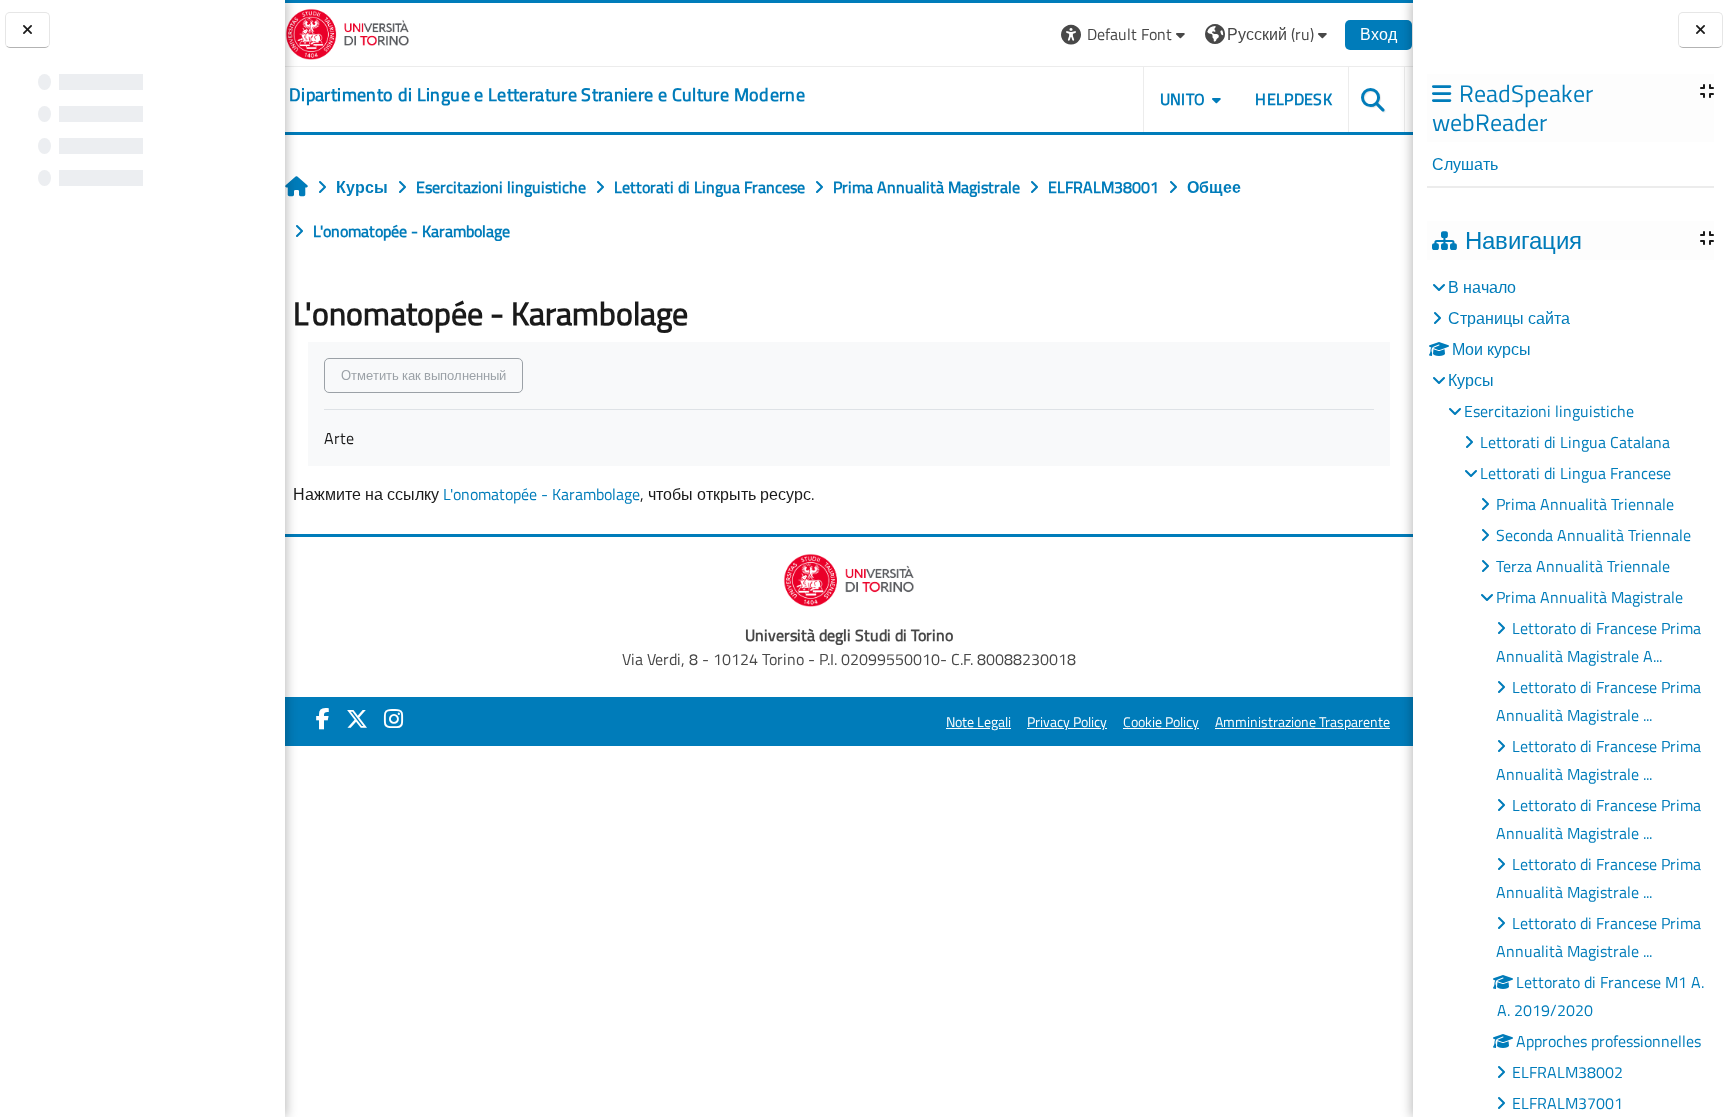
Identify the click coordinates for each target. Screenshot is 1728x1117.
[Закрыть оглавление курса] (27, 30)
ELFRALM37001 (1567, 1103)
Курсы (1471, 380)
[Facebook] (323, 719)
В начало (1482, 287)
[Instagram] (393, 719)
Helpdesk (1293, 99)
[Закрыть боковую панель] (1700, 30)
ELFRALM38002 (1567, 1072)
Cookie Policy (1161, 722)
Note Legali (978, 722)
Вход (1378, 34)
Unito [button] (1183, 99)
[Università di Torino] (347, 32)
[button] (1125, 34)
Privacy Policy (1067, 722)
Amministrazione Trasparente (1302, 722)
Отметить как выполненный (423, 375)
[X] (357, 719)
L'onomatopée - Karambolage (541, 494)
